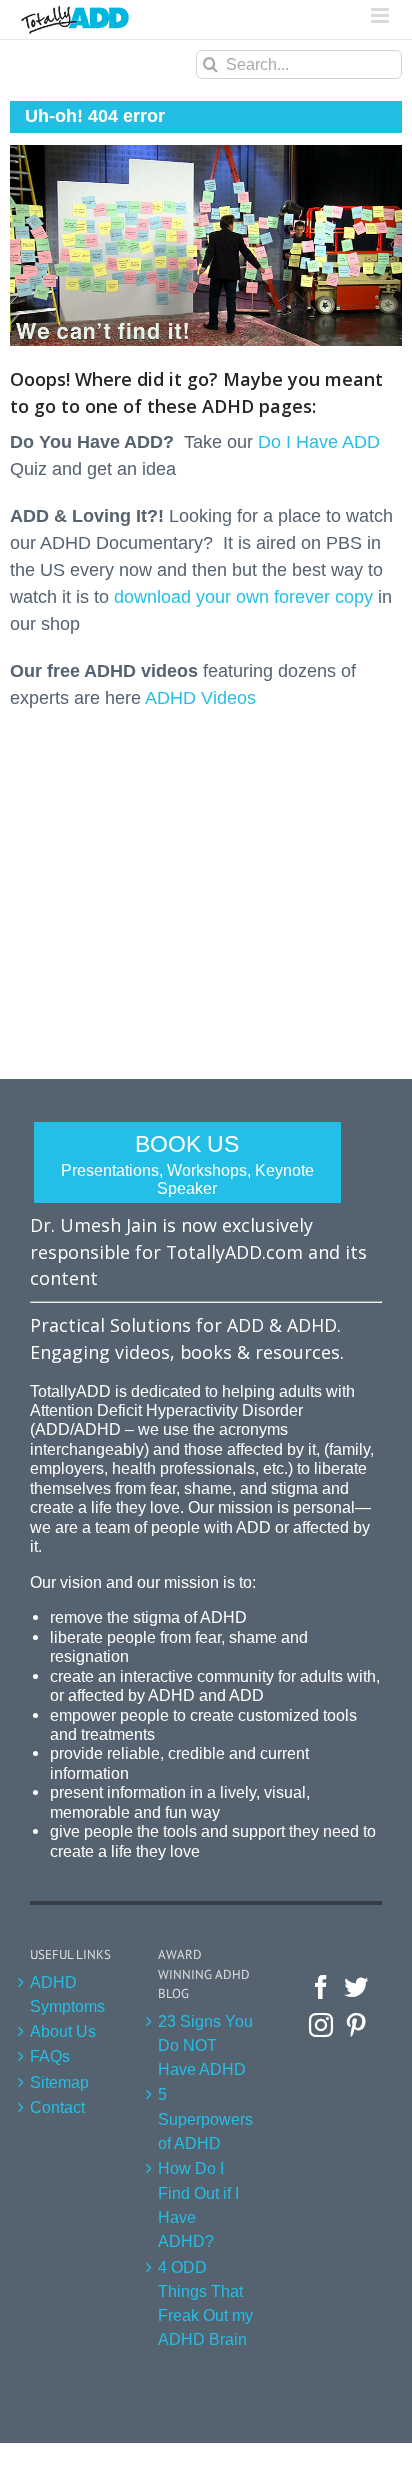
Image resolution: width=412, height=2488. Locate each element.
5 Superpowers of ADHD (205, 2118)
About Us (63, 2031)
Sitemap (59, 2082)
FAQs (50, 2056)
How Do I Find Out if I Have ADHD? (198, 2204)
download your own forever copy (243, 597)
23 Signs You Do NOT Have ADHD (205, 2045)
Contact (57, 2107)
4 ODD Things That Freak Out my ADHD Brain (205, 2303)
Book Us (187, 1164)
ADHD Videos (200, 698)
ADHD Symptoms (67, 1994)
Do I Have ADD (319, 442)
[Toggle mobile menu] (381, 15)
